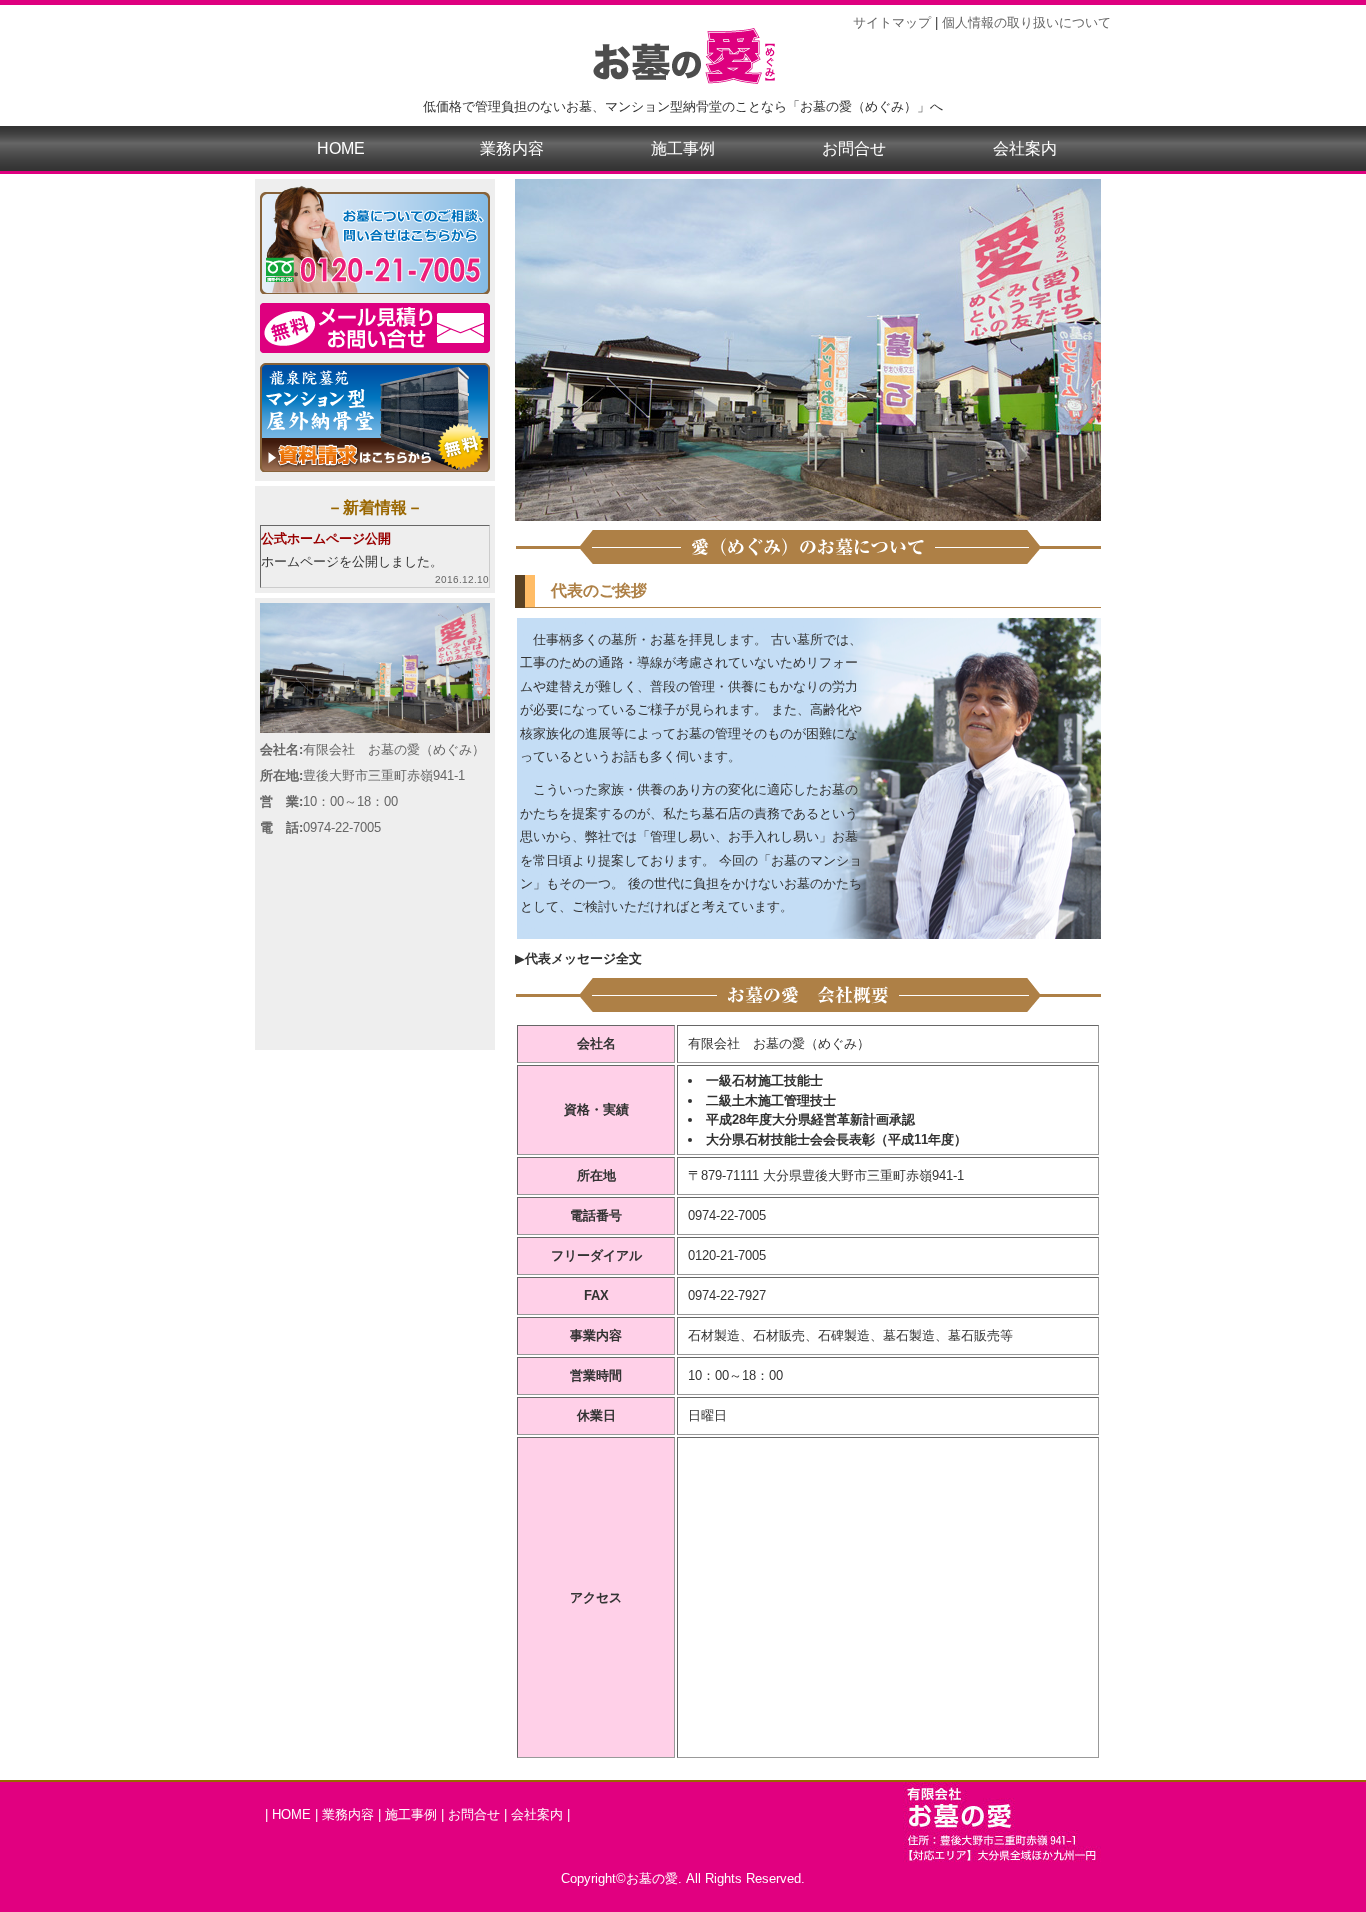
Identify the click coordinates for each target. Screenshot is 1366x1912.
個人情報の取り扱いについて (1026, 22)
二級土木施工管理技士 (771, 1100)
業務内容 (512, 148)
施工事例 (683, 148)
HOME (341, 148)
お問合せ (854, 148)
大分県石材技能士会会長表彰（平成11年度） (836, 1139)
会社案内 (1025, 148)
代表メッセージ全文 (583, 958)
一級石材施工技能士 (764, 1080)
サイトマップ (892, 22)
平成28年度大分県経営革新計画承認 (810, 1119)
